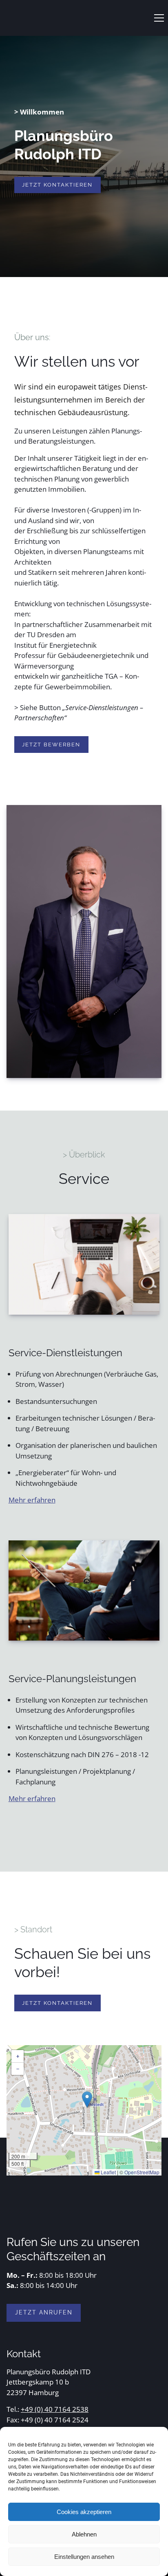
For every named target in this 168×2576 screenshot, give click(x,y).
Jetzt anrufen (44, 2312)
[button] (159, 18)
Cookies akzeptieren (84, 2512)
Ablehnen (84, 2534)
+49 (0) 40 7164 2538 (55, 2409)
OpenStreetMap (142, 2172)
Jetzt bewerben (51, 745)
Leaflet (108, 2172)
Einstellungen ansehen (84, 2557)
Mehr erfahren (32, 1500)
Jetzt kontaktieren (57, 185)
